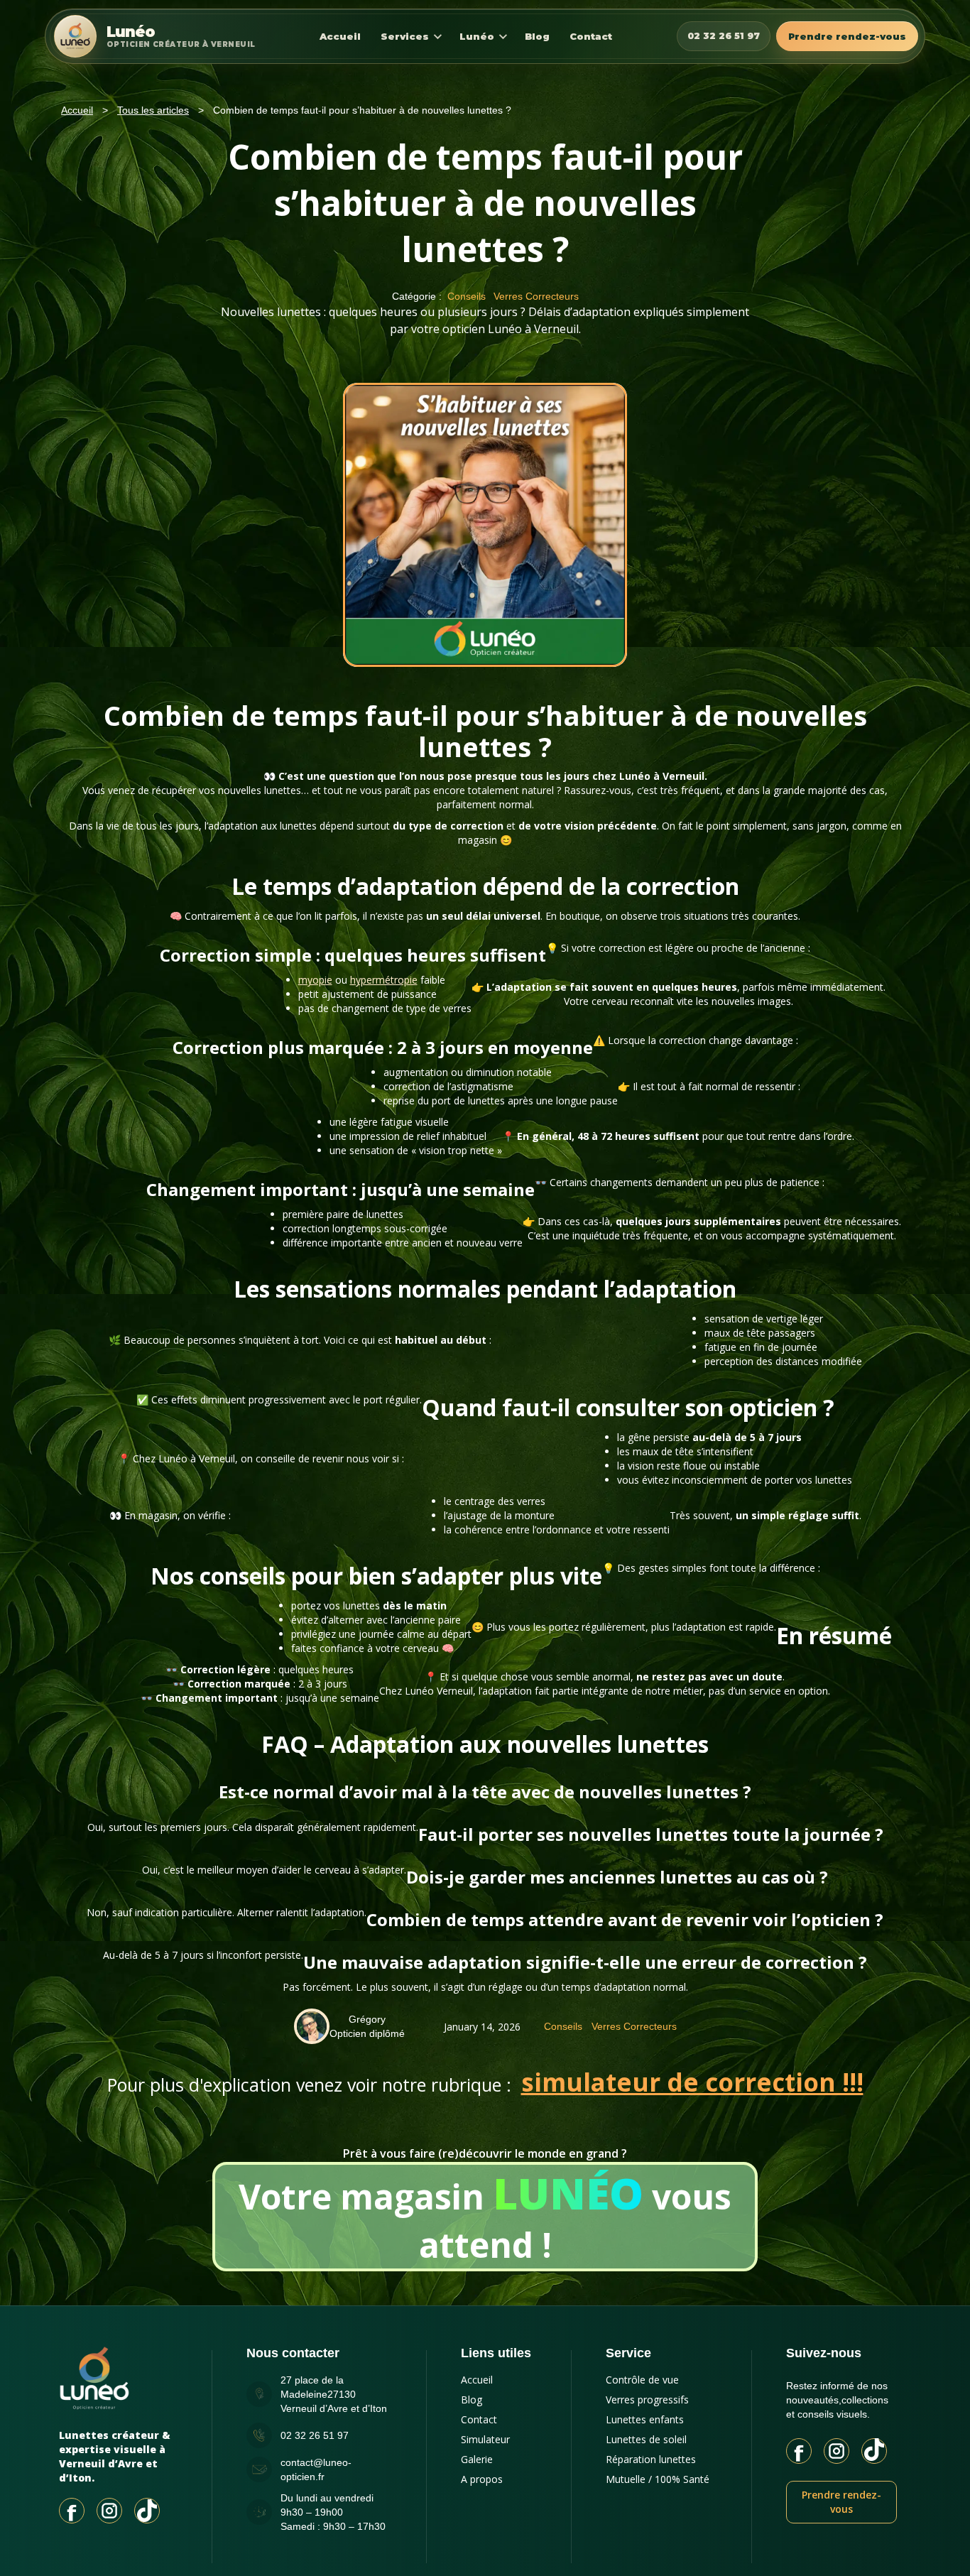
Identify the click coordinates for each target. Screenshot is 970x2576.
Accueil (340, 36)
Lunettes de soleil (646, 2439)
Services (405, 36)
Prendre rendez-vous (847, 36)
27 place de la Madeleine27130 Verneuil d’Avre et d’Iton (334, 2394)
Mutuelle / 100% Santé (658, 2479)
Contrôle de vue (642, 2380)
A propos (482, 2479)
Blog (537, 36)
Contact (591, 36)
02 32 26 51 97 (724, 36)
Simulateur (485, 2439)
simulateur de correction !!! (692, 2082)
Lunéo (477, 36)
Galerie (477, 2459)
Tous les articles (153, 110)
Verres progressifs (647, 2400)
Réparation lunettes (651, 2459)
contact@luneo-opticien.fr (316, 2469)
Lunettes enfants (645, 2419)
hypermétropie (384, 980)
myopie (315, 980)
